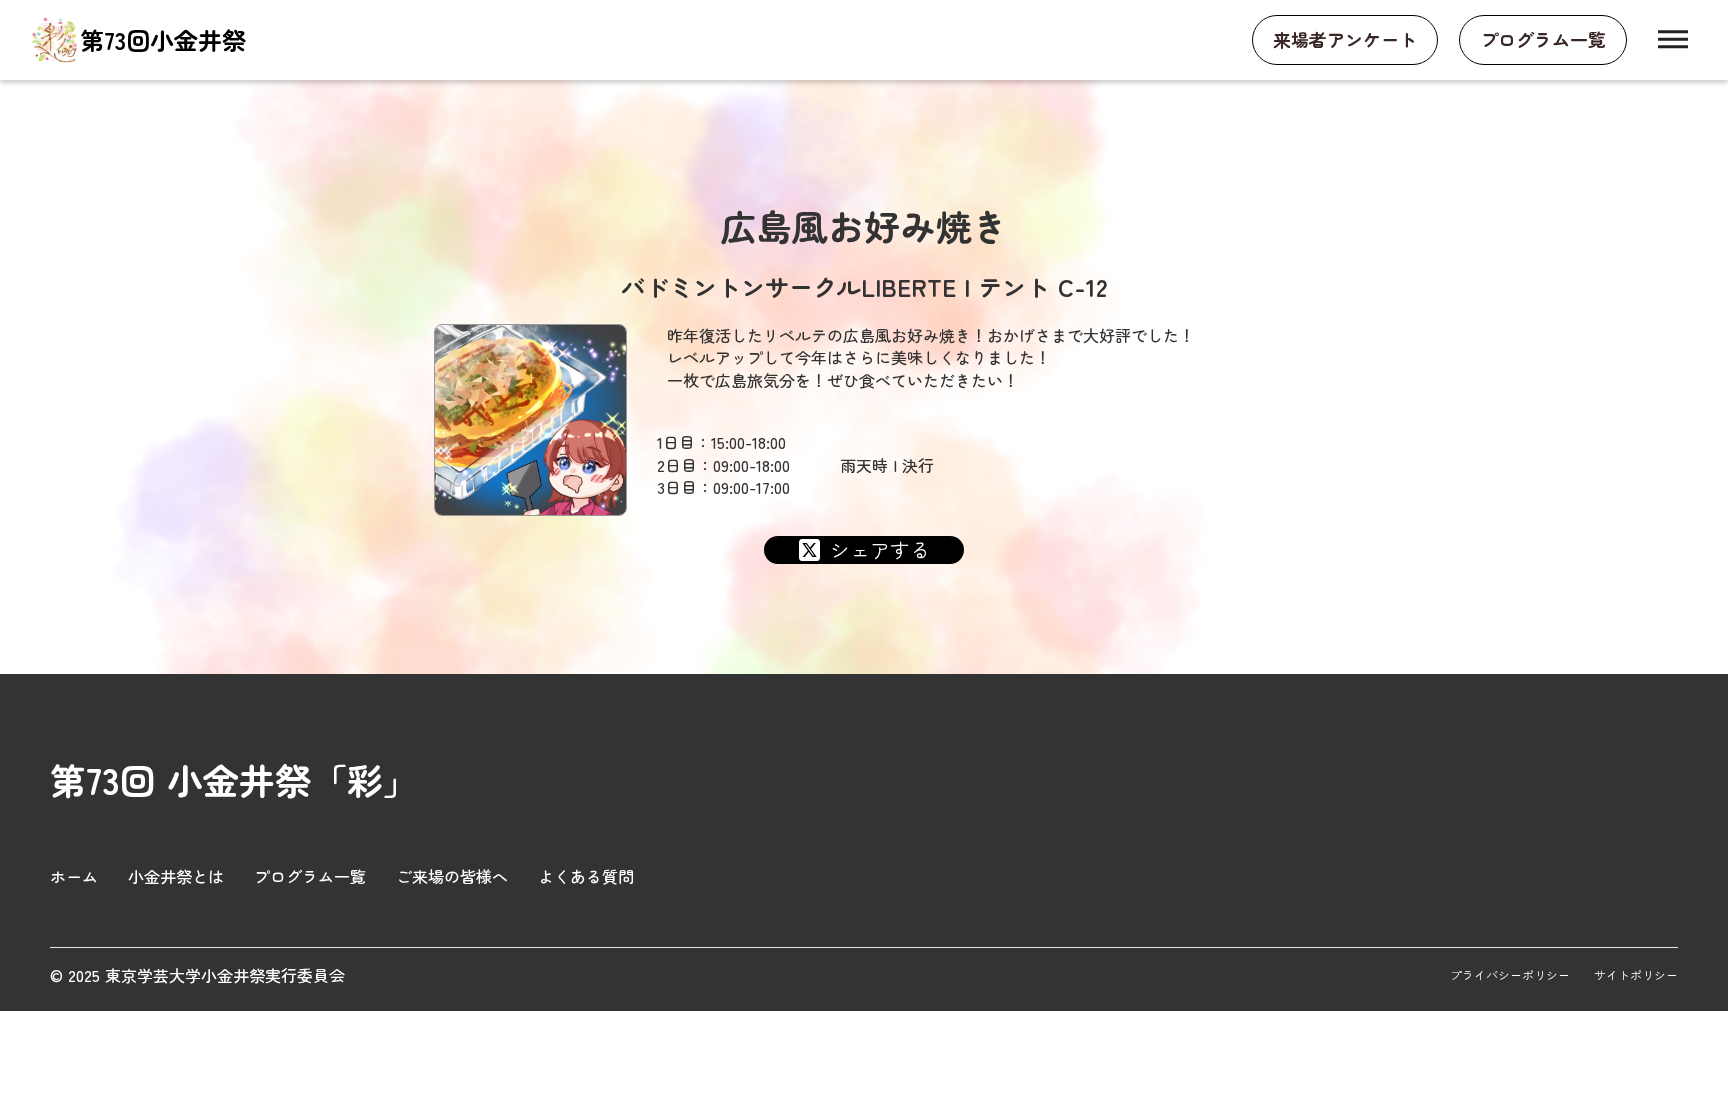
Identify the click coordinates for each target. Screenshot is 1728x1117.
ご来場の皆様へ (452, 876)
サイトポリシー (1636, 975)
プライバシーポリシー (1510, 975)
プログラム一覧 (310, 876)
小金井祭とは (176, 876)
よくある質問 (586, 876)
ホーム (74, 876)
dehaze (1673, 40)
